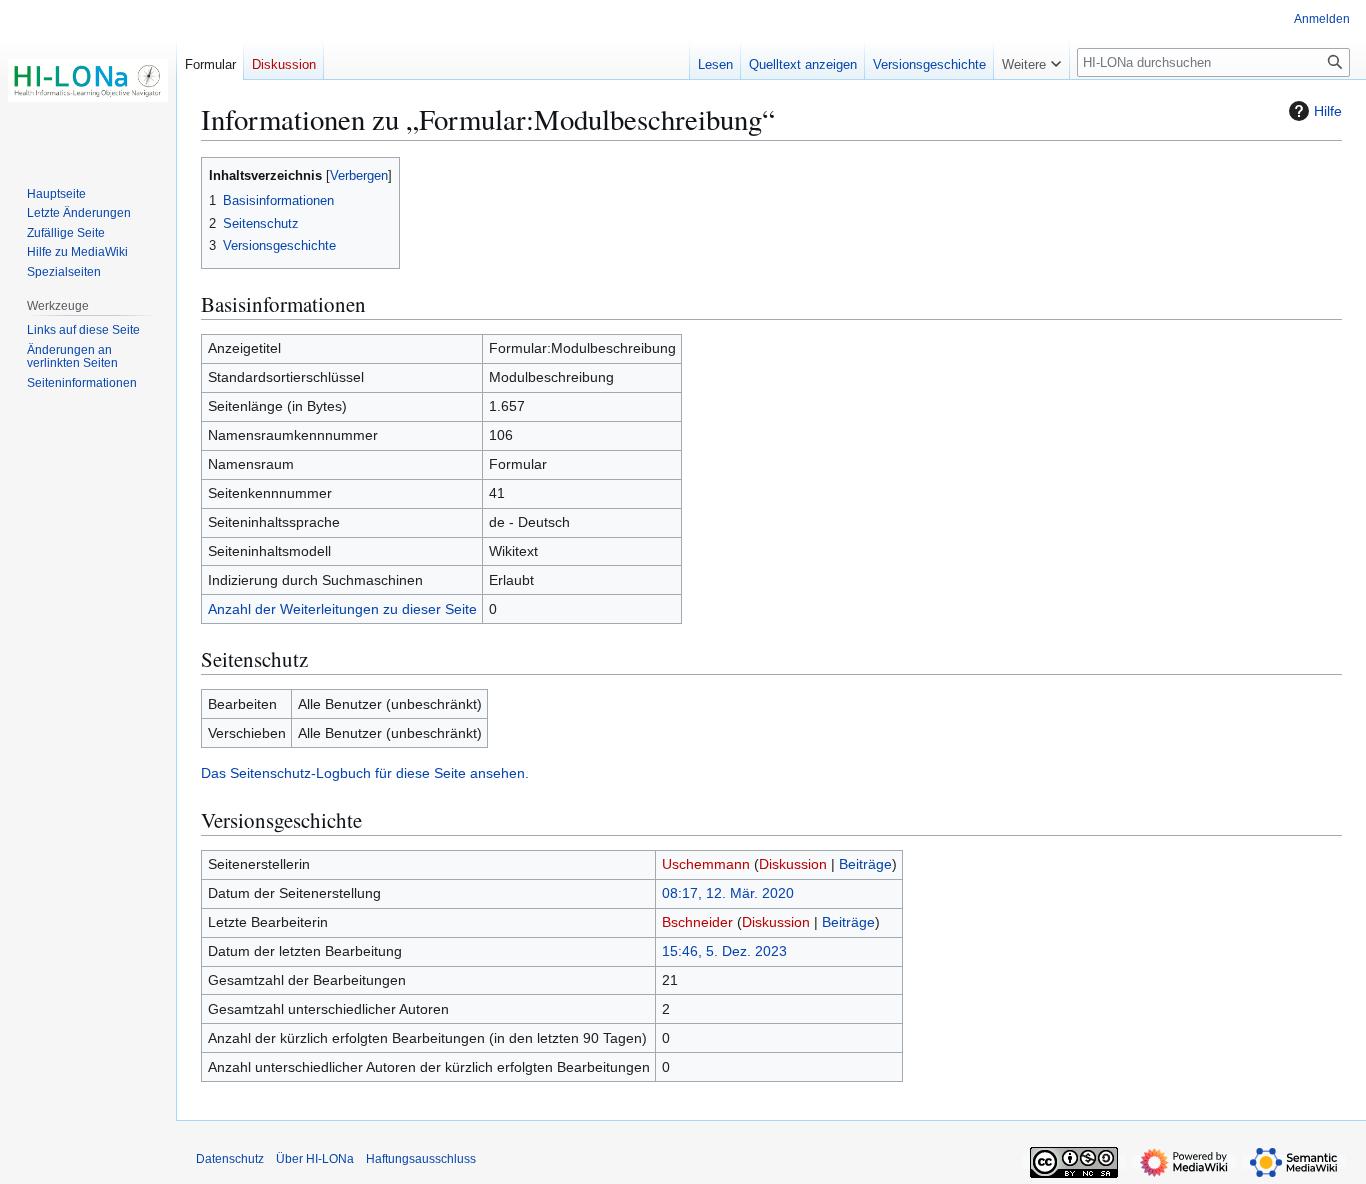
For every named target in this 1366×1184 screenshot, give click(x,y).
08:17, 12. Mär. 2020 (728, 893)
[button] (1031, 60)
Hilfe (1328, 111)
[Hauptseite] (88, 80)
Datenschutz (230, 1159)
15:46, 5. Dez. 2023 (724, 951)
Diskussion (793, 864)
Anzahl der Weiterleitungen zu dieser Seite (342, 609)
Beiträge (865, 864)
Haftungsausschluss (421, 1159)
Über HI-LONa (315, 1159)
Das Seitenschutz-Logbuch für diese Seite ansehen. (365, 773)
